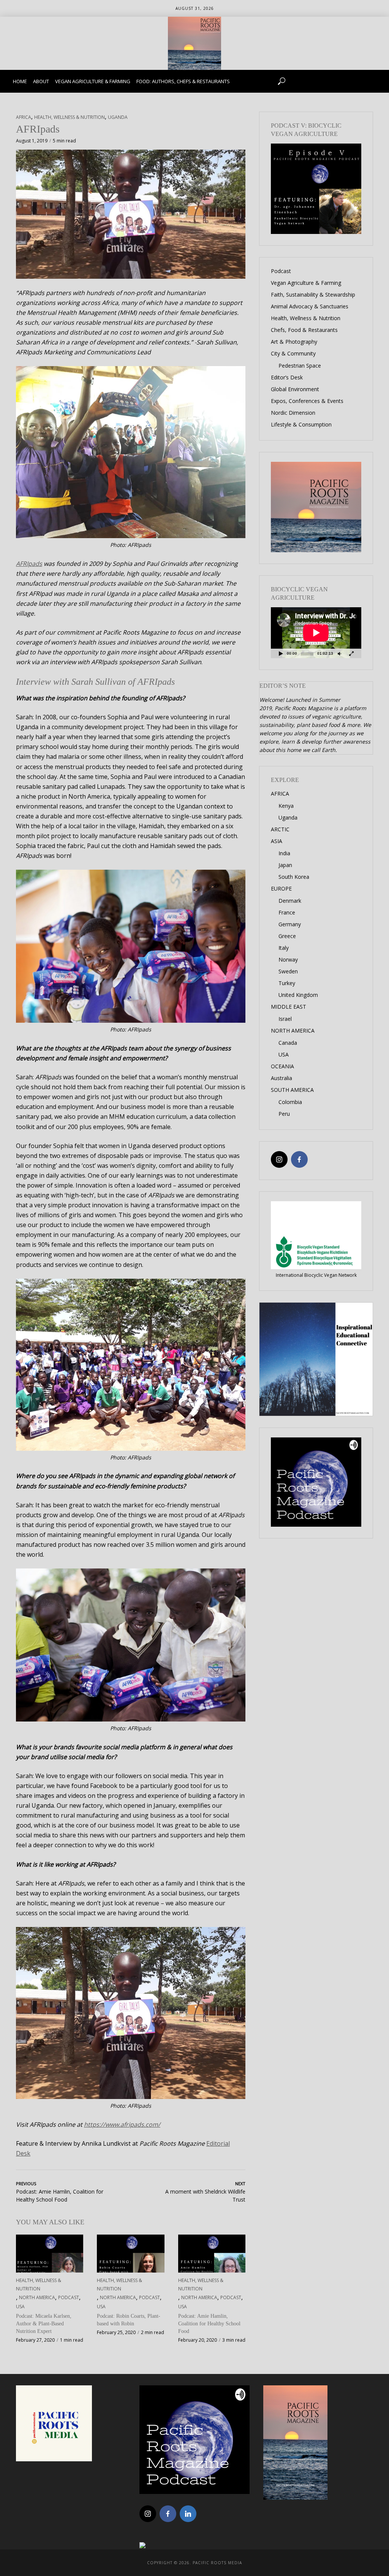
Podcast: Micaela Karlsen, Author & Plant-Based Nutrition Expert (44, 2324)
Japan (285, 865)
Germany (290, 924)
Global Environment (295, 389)
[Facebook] (299, 1159)
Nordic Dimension (293, 413)
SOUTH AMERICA (292, 1090)
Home (20, 81)
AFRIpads (29, 564)
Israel (285, 1019)
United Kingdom (298, 995)
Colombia (290, 1102)
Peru (284, 1114)
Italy (284, 948)
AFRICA (24, 117)
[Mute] (339, 653)
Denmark (290, 901)
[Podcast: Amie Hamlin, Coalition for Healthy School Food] (212, 2254)
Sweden (288, 971)
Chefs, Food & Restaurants (304, 330)
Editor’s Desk (287, 377)
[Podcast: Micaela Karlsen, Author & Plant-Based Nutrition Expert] (50, 2254)
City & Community (293, 353)
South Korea (294, 877)
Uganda (118, 117)
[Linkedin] (188, 2514)
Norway (288, 959)
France (287, 912)
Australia (281, 1078)
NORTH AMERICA (37, 2297)
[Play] (281, 653)
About (41, 81)
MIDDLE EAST (289, 1007)
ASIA (277, 841)
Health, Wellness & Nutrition (70, 117)
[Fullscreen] (351, 653)
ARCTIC (280, 829)
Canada (288, 1043)
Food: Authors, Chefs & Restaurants (183, 81)
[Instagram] (279, 1159)
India (284, 853)
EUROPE (281, 888)
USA (20, 2307)
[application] (316, 633)
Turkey (287, 983)
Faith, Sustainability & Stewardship (313, 295)
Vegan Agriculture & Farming (93, 81)
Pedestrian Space (300, 366)
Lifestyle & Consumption (301, 424)
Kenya (286, 806)
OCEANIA (282, 1066)
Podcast (69, 2297)
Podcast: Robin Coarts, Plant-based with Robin (129, 2320)
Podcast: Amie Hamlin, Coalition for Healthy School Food (209, 2324)
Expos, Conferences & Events (307, 401)
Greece (287, 936)
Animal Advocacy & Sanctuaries (310, 306)
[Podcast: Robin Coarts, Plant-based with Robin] (130, 2254)
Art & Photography (294, 342)
